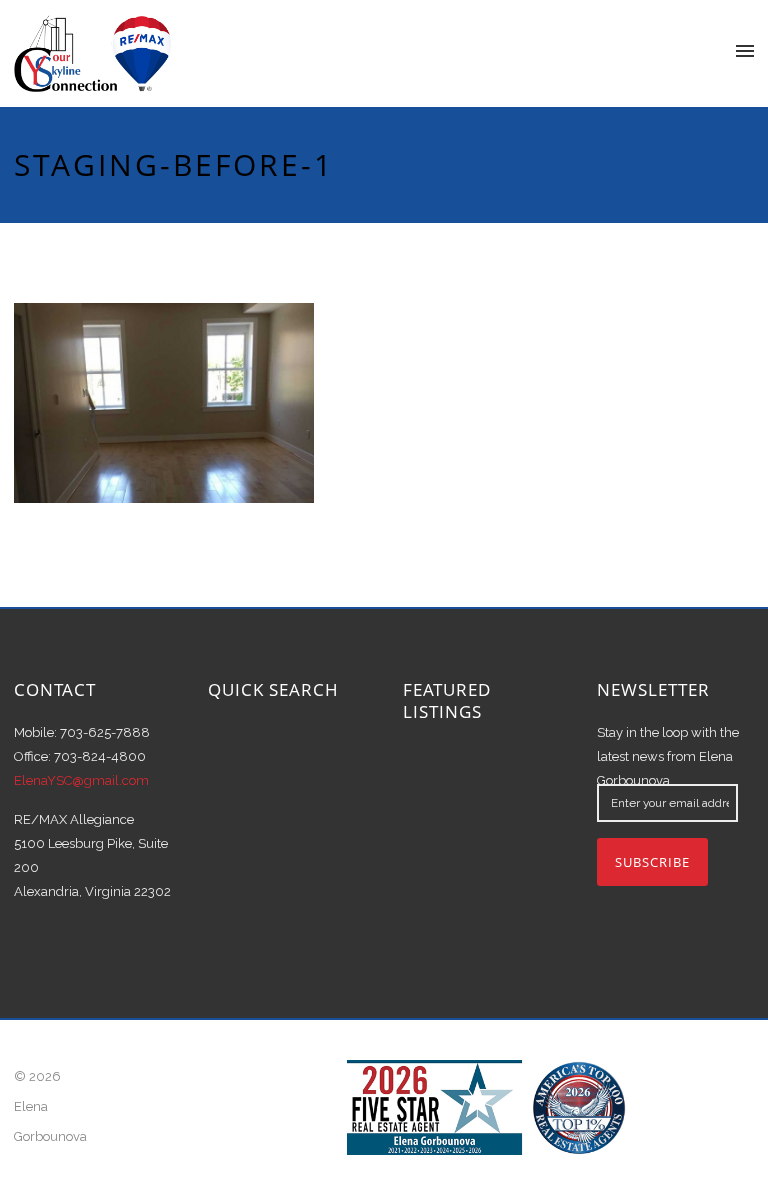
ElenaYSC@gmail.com (81, 780)
